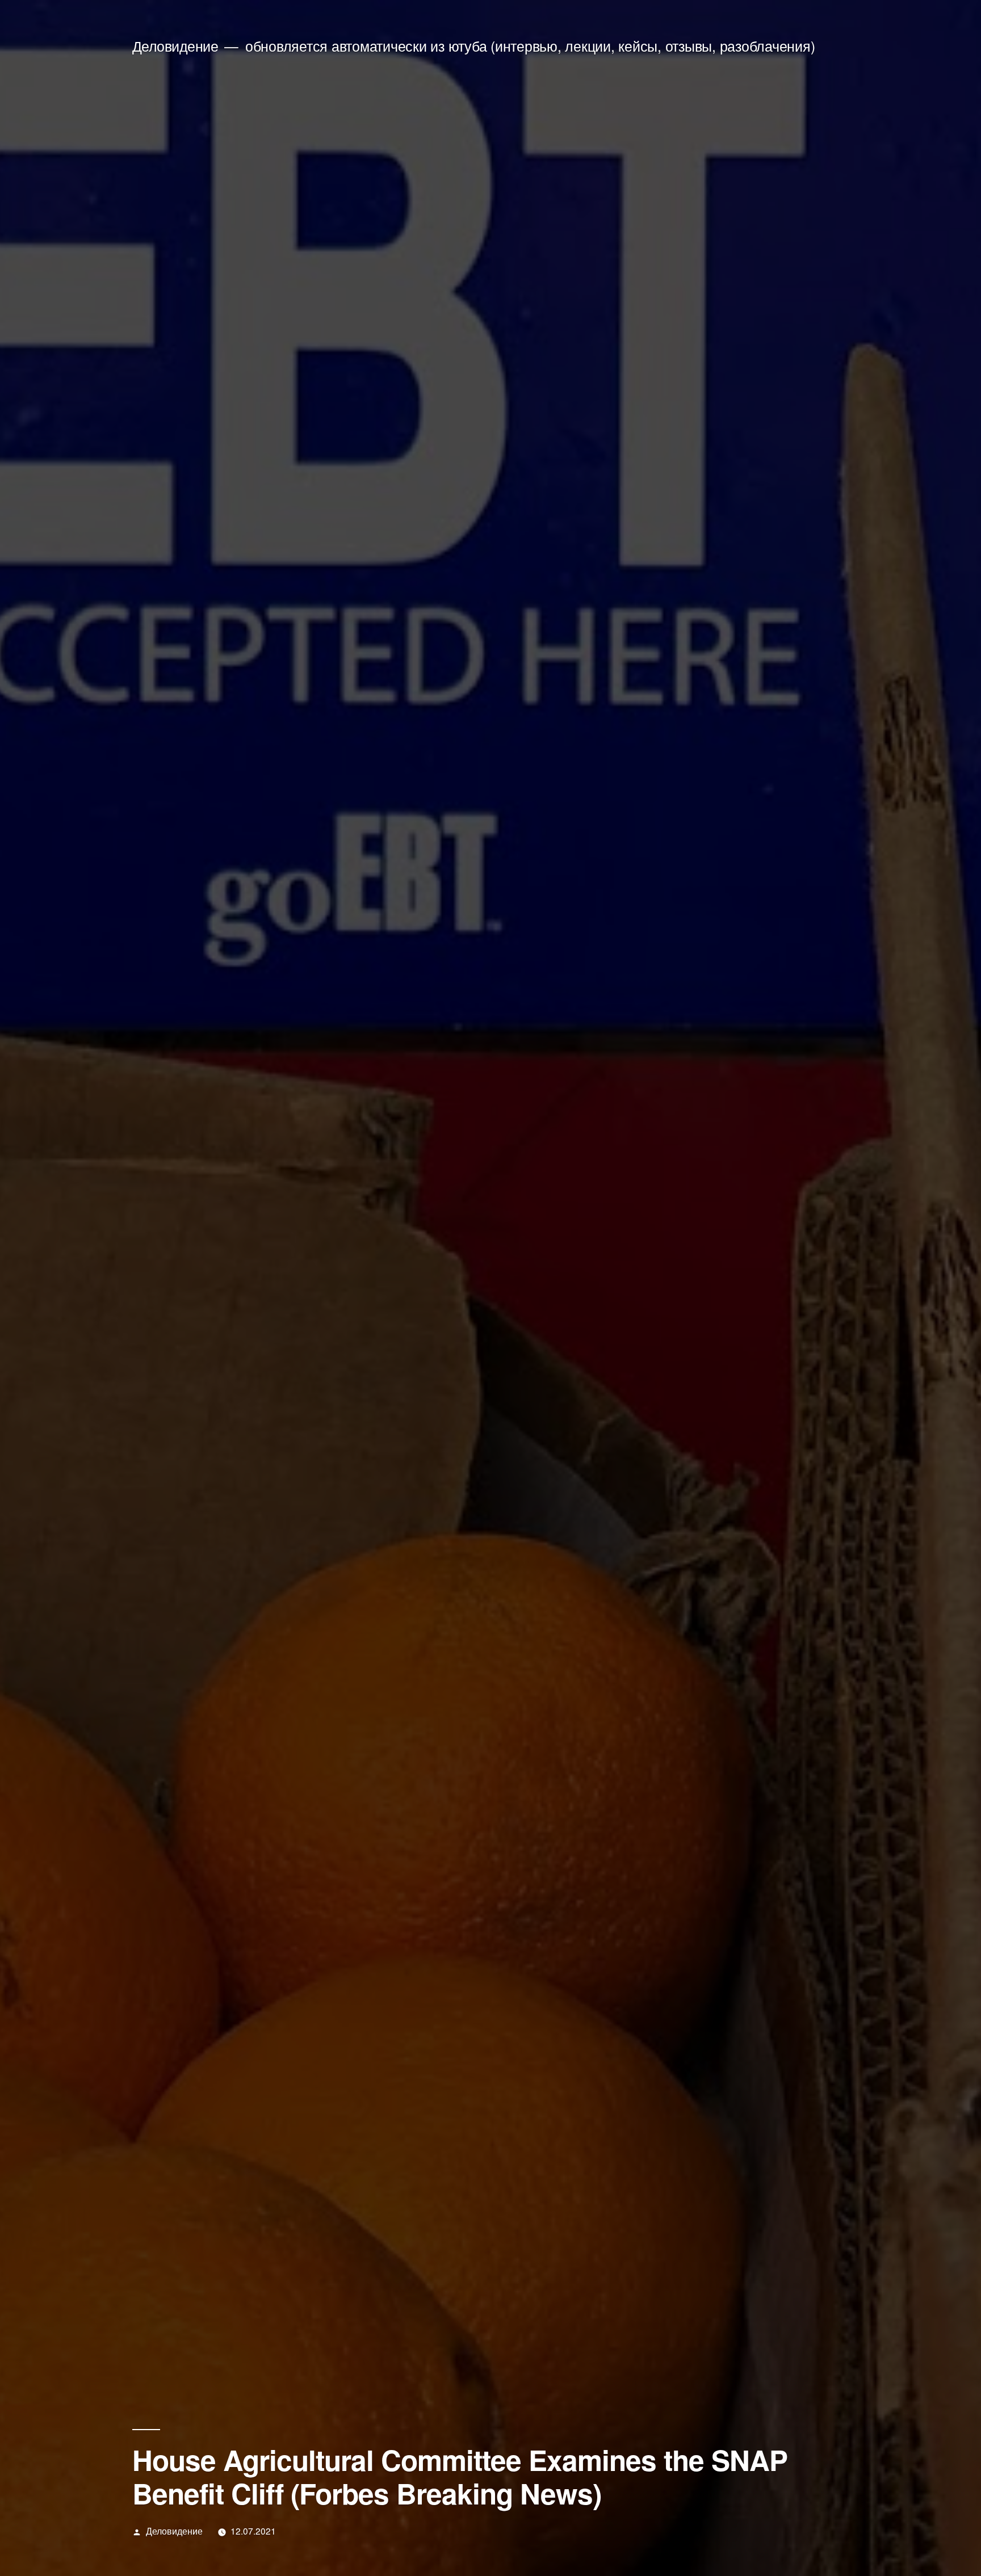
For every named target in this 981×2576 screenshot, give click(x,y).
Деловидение (175, 46)
